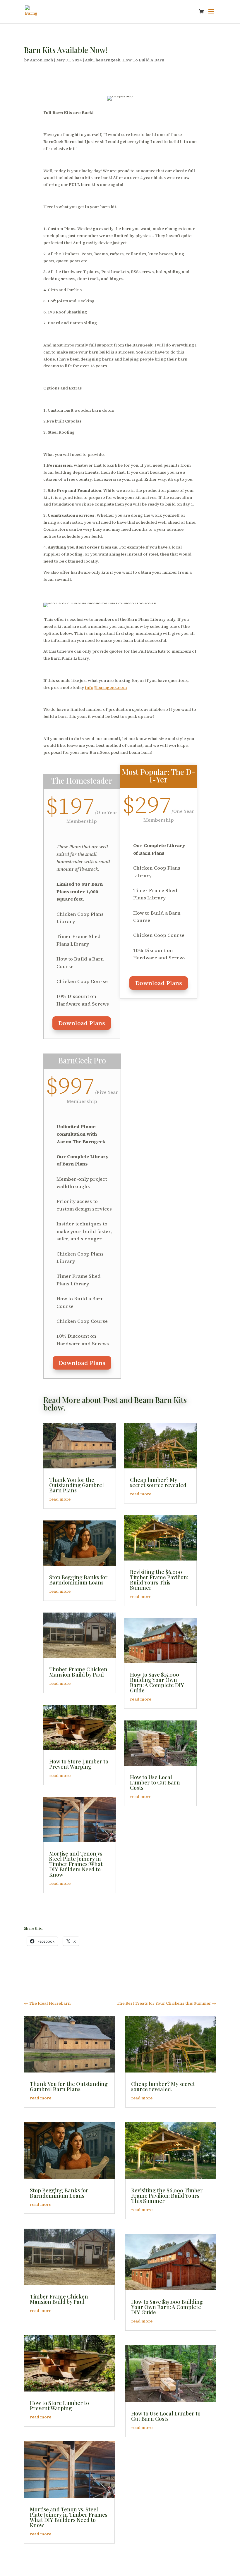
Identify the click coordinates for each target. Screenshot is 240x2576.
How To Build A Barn (143, 60)
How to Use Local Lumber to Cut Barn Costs (155, 1782)
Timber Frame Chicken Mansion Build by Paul (78, 1672)
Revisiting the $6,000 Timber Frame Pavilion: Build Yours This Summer (159, 1580)
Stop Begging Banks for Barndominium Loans (78, 1580)
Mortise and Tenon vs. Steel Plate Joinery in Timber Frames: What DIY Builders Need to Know (76, 1864)
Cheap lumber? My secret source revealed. (159, 1482)
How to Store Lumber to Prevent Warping (79, 1764)
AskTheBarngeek (103, 60)
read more (60, 1499)
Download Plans (82, 1023)
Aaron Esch (41, 60)
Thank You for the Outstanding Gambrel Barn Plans (77, 1485)
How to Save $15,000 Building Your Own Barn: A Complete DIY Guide (157, 1682)
